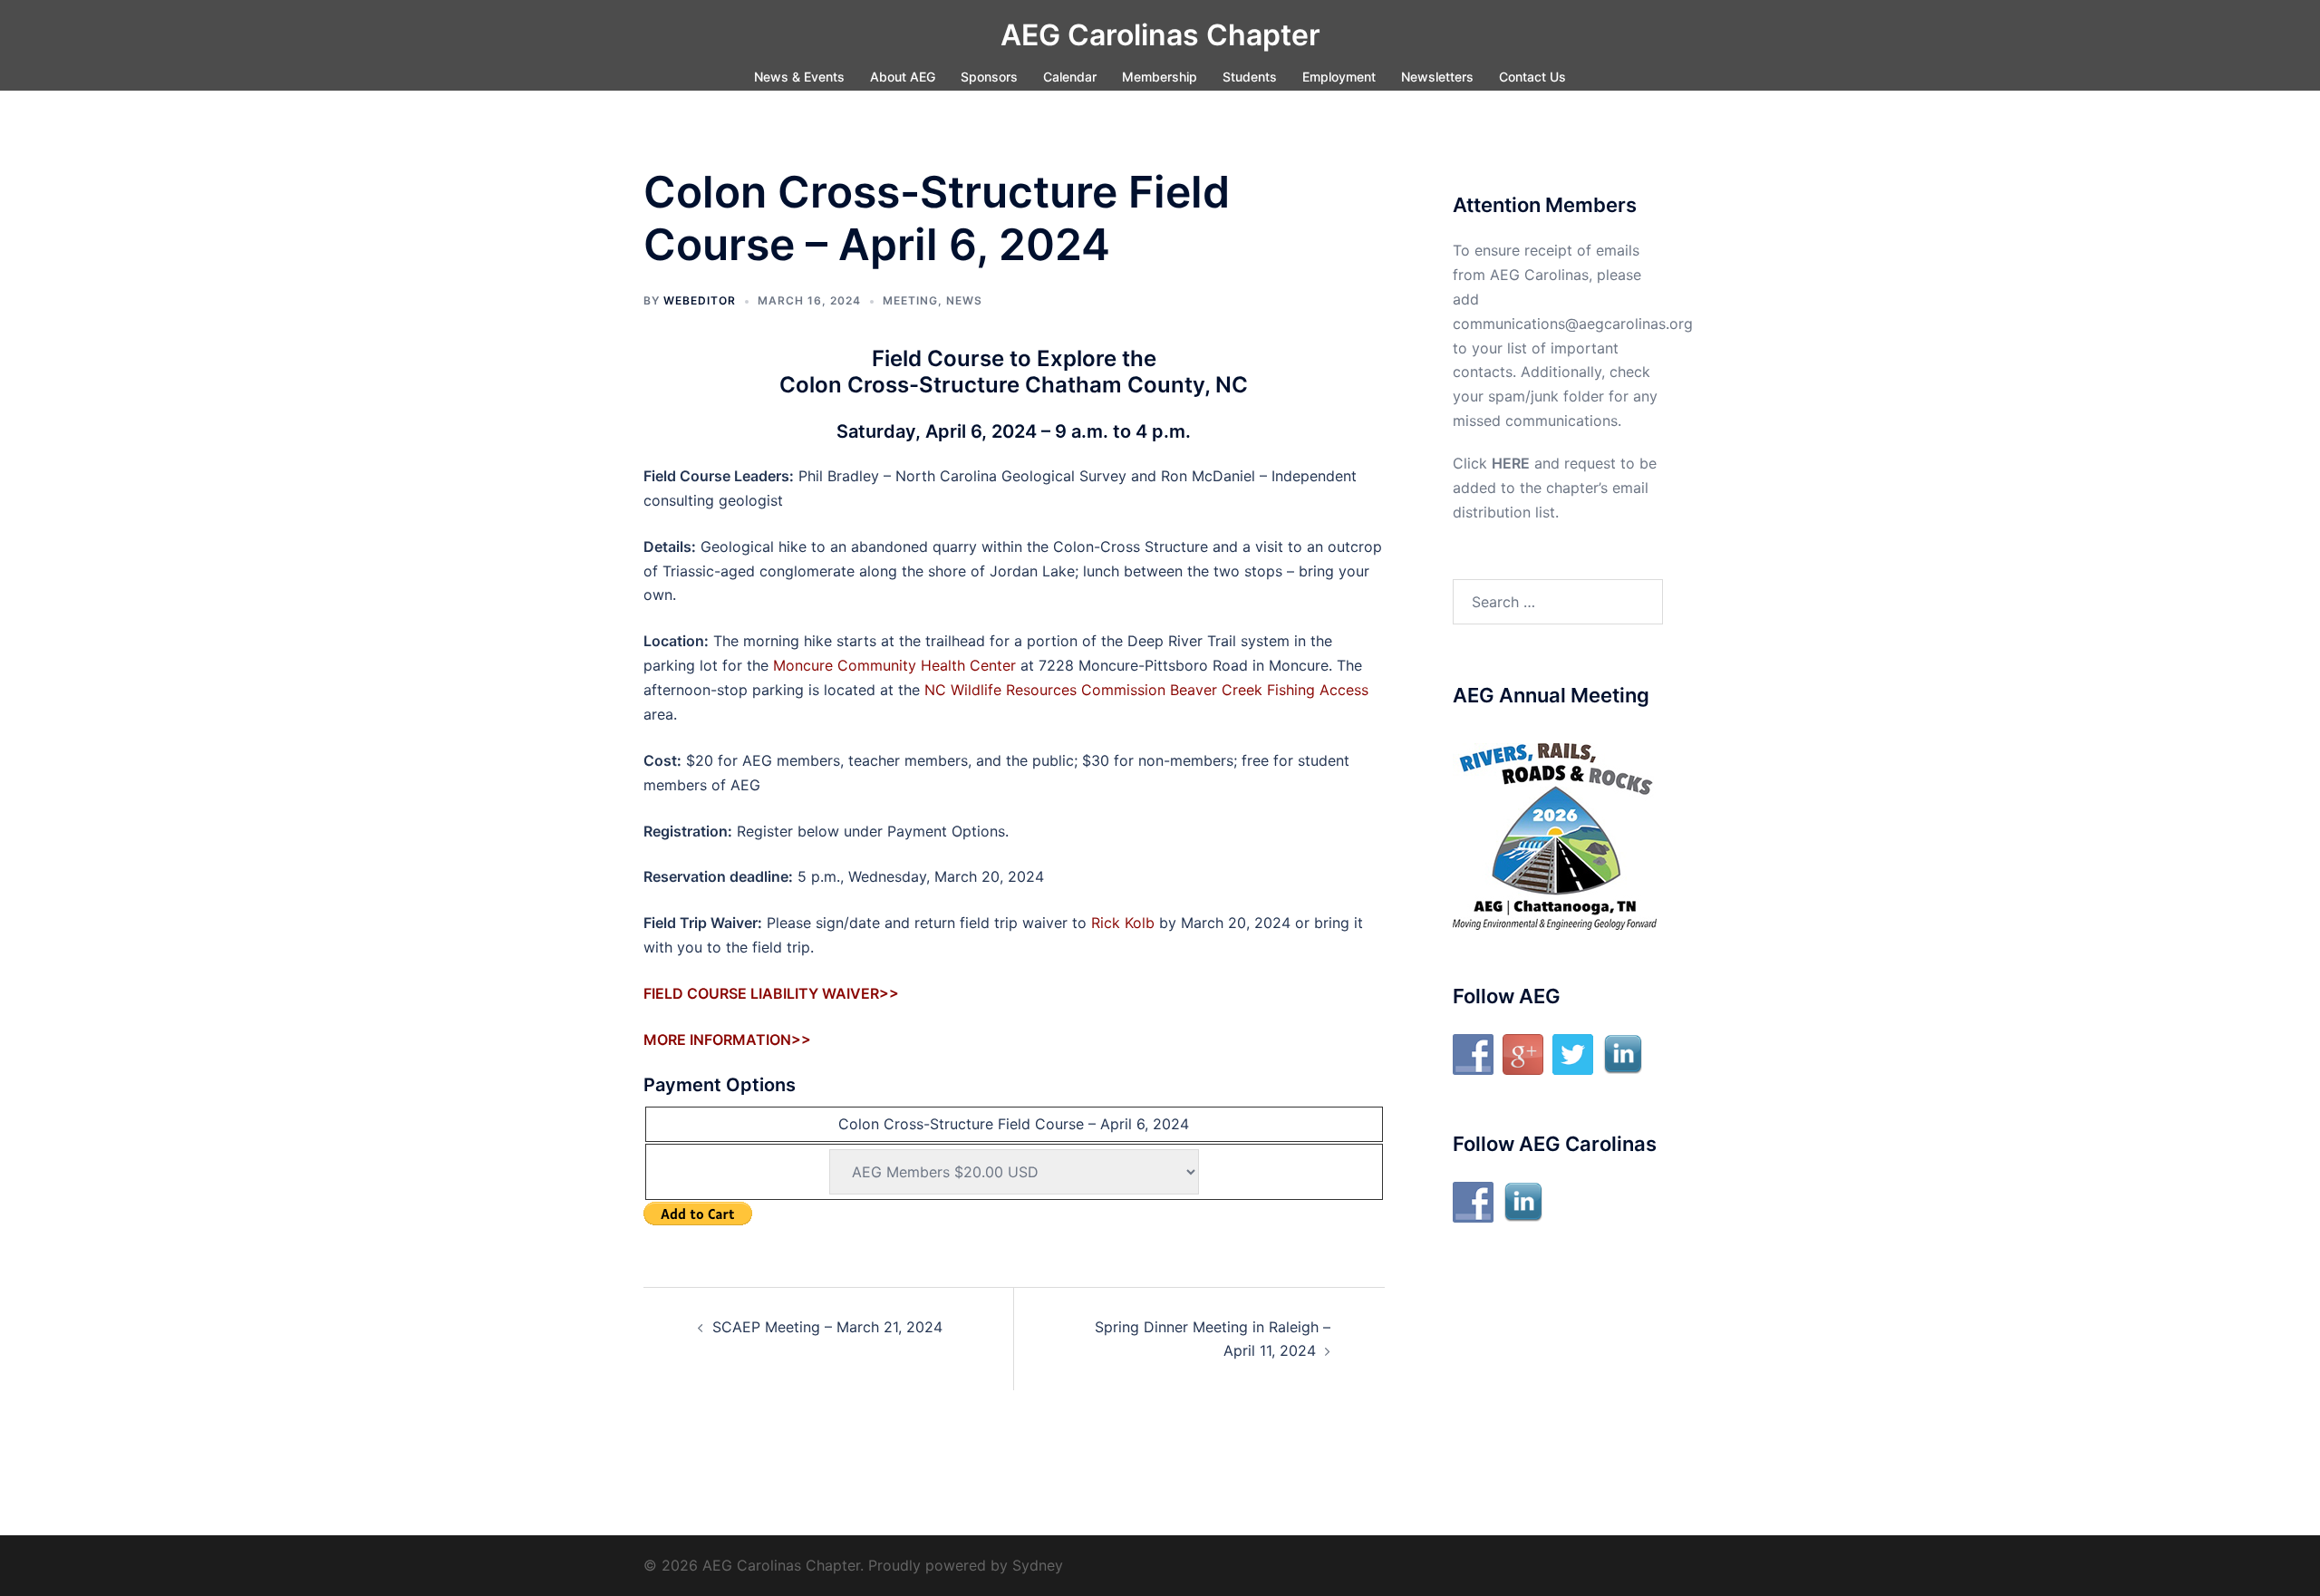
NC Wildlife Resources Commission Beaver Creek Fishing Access (1146, 690)
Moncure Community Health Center (894, 665)
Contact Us (1532, 77)
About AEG (903, 77)
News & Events (799, 77)
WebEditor (700, 300)
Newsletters (1437, 77)
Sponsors (989, 77)
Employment (1339, 77)
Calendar (1070, 77)
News (964, 300)
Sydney (1038, 1565)
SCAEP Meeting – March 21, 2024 (827, 1327)
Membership (1160, 77)
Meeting (910, 300)
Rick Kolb (1123, 923)
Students (1250, 77)
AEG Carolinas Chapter (1160, 35)
